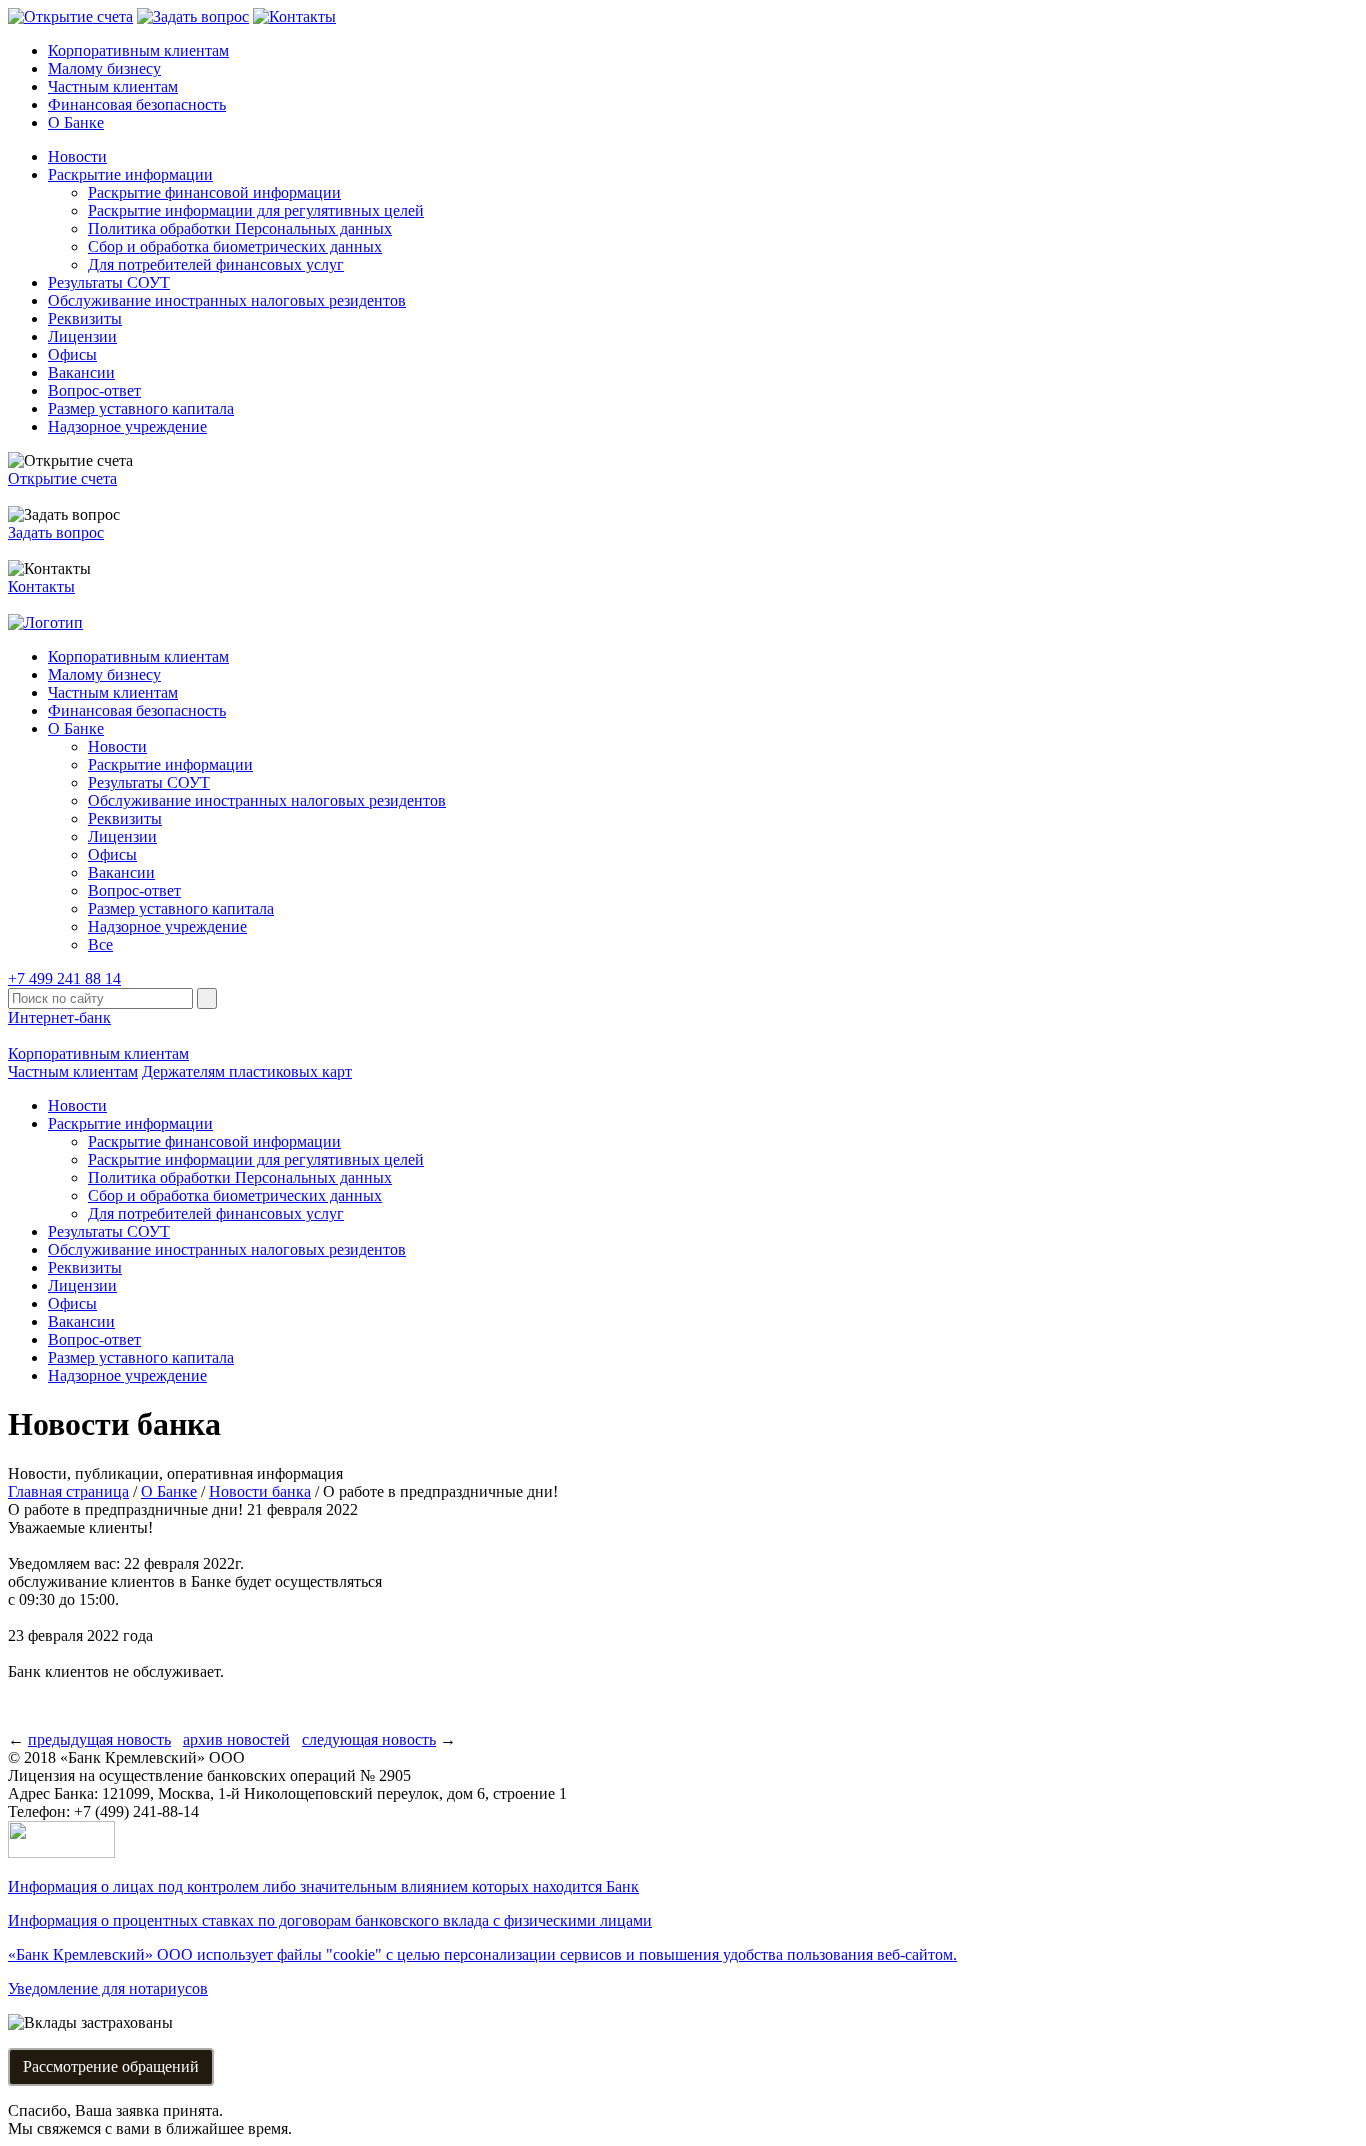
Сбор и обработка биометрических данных (235, 246)
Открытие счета (62, 478)
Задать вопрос (56, 532)
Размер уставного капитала (141, 408)
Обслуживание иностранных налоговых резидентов (227, 300)
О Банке (76, 122)
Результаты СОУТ (109, 282)
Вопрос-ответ (94, 390)
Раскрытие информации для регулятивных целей (256, 210)
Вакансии (81, 372)
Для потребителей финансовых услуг (216, 264)
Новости (77, 156)
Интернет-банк (59, 1017)
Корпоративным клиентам (138, 50)
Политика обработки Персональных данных (240, 228)
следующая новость (369, 1739)
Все (100, 944)
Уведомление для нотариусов (108, 1988)
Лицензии (82, 336)
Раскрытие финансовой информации (214, 192)
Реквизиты (85, 318)
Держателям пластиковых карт (247, 1071)
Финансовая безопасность (137, 104)
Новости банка (260, 1491)
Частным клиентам (113, 86)
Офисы (72, 354)
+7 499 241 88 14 (64, 978)
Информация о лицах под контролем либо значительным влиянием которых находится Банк (323, 1886)
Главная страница (68, 1491)
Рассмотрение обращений (111, 2066)
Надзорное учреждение (127, 426)
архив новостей (236, 1739)
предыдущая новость (99, 1739)
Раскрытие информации (130, 174)
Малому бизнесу (104, 68)
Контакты (41, 586)
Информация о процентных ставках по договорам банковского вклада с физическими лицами (330, 1920)
